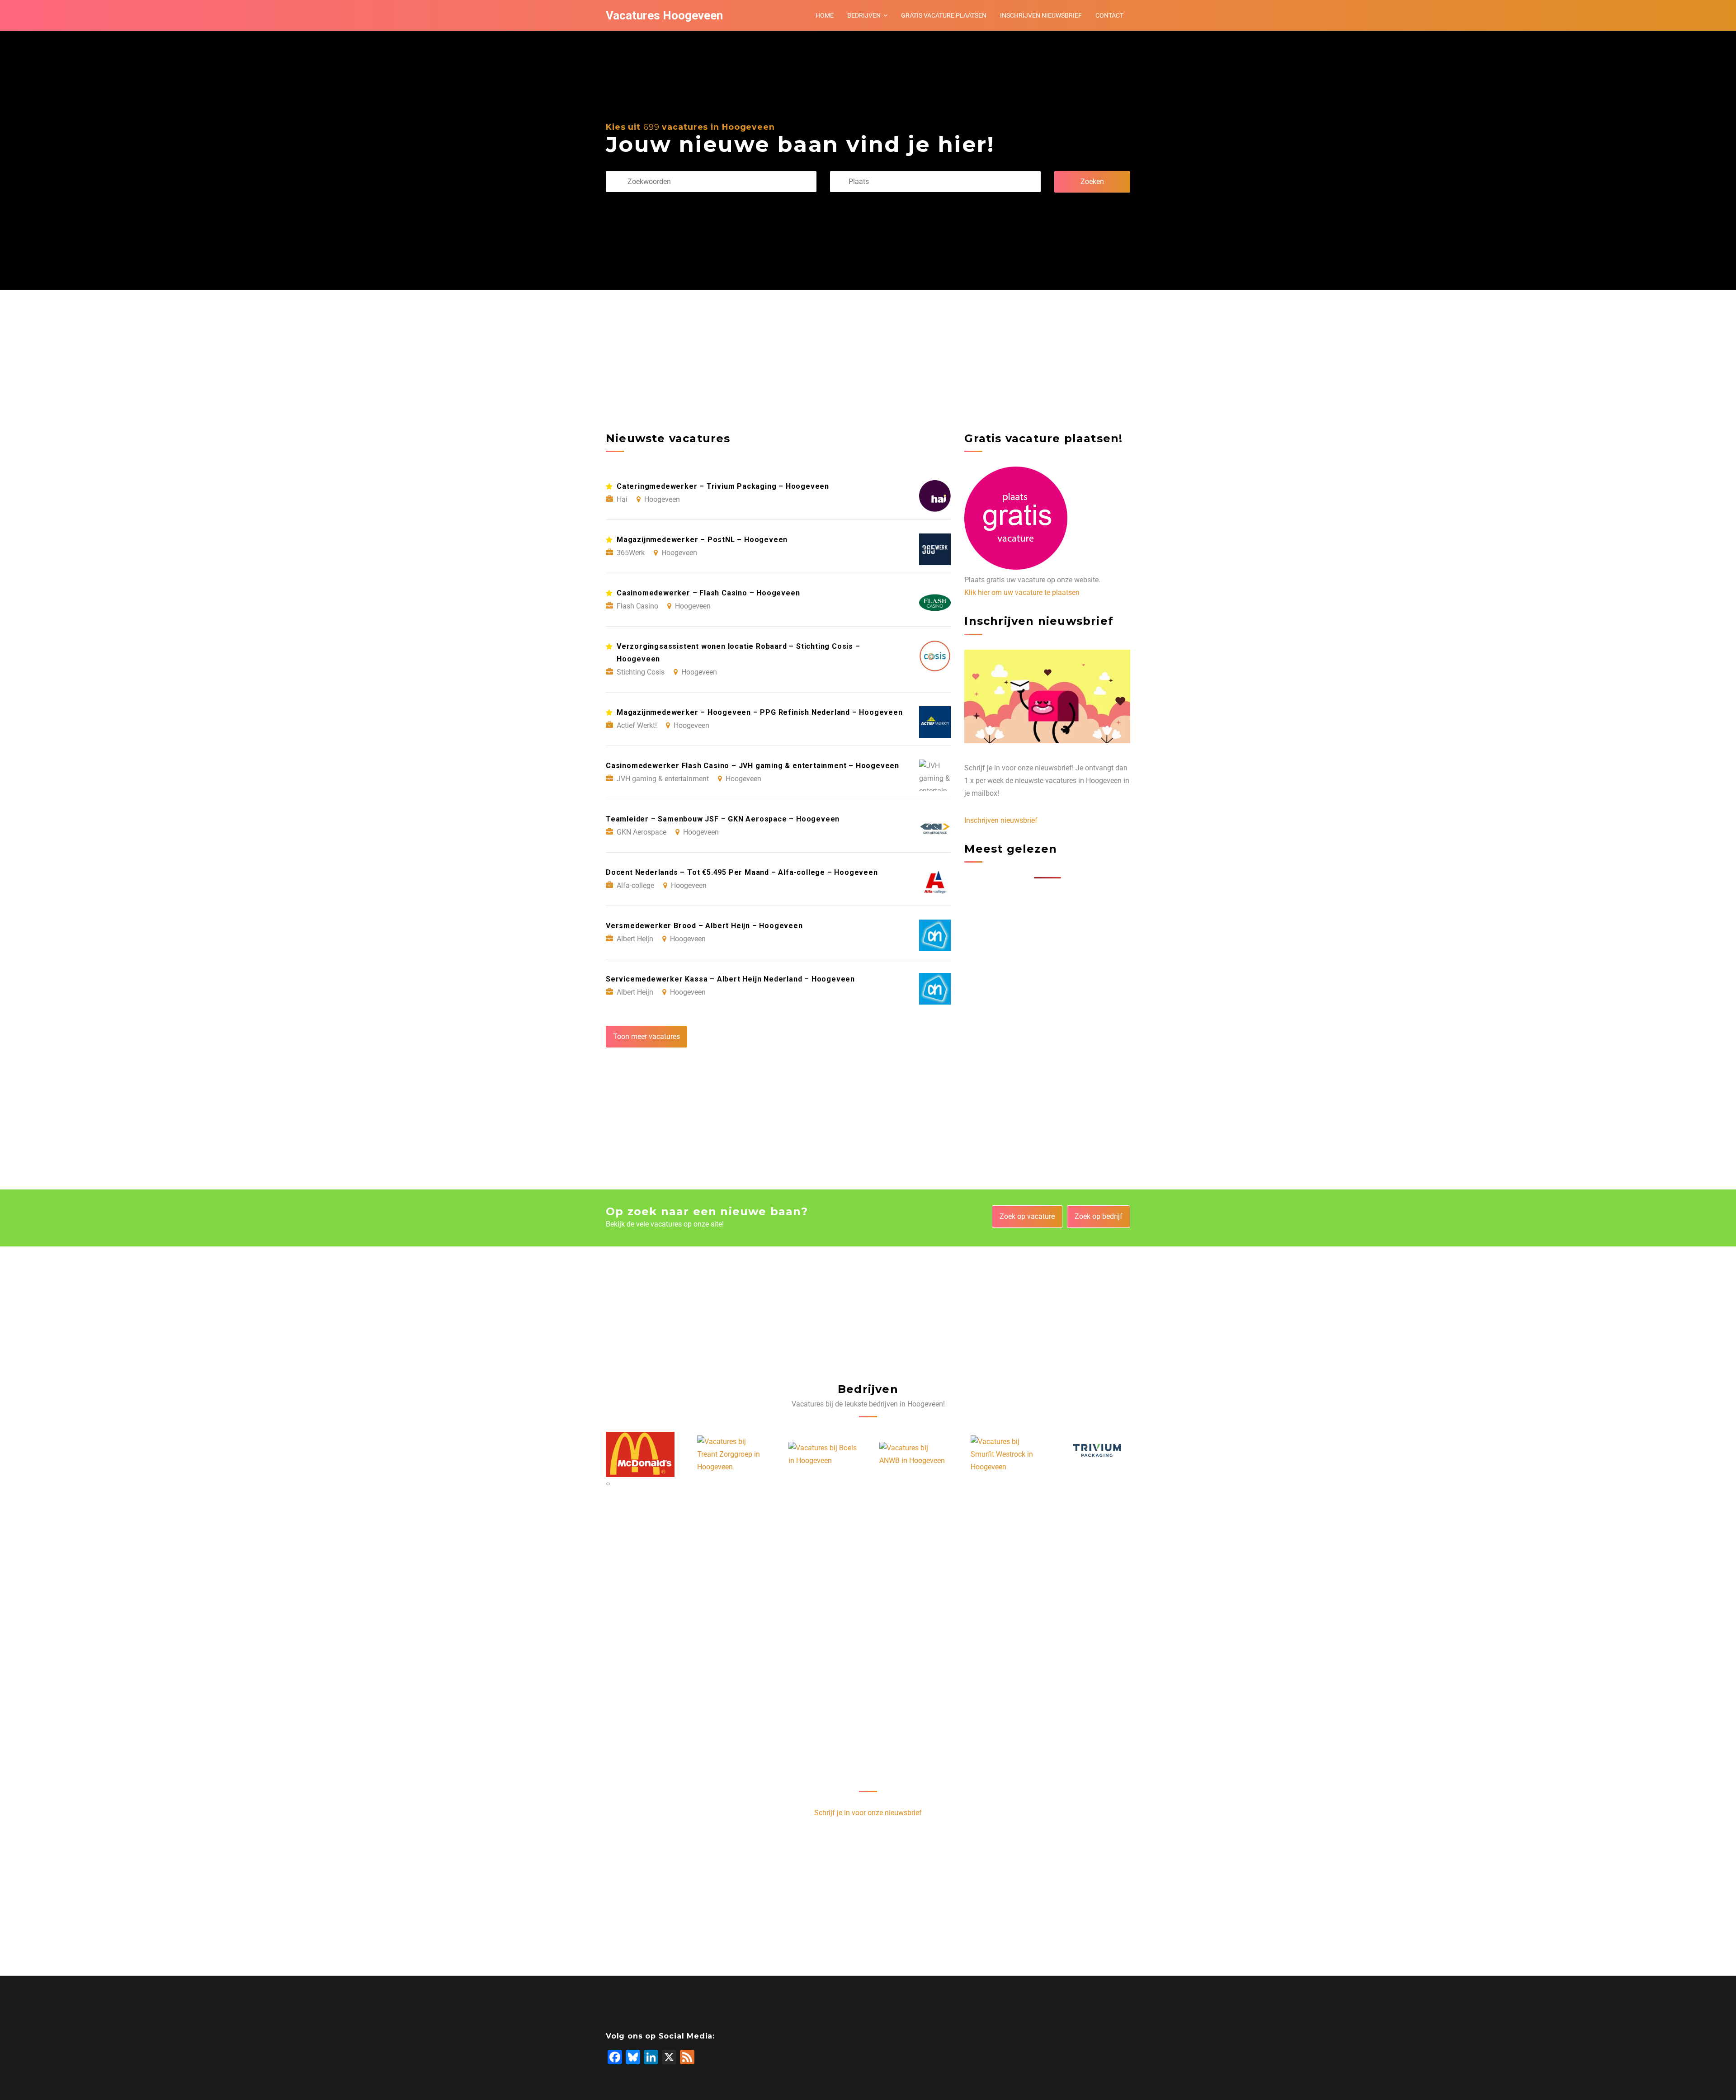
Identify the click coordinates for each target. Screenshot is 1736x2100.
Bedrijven (864, 15)
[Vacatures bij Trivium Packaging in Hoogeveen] (1005, 1455)
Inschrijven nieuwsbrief (1041, 15)
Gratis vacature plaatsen (944, 15)
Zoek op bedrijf (1099, 1216)
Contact (1109, 15)
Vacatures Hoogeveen (664, 15)
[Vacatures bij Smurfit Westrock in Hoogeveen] (914, 1454)
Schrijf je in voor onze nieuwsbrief (868, 1813)
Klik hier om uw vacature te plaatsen (1022, 592)
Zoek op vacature (1027, 1216)
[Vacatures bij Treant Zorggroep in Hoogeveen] (640, 1454)
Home (825, 15)
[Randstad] (1096, 1455)
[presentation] (607, 1483)
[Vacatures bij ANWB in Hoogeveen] (822, 1454)
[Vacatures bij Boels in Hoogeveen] (731, 1454)
